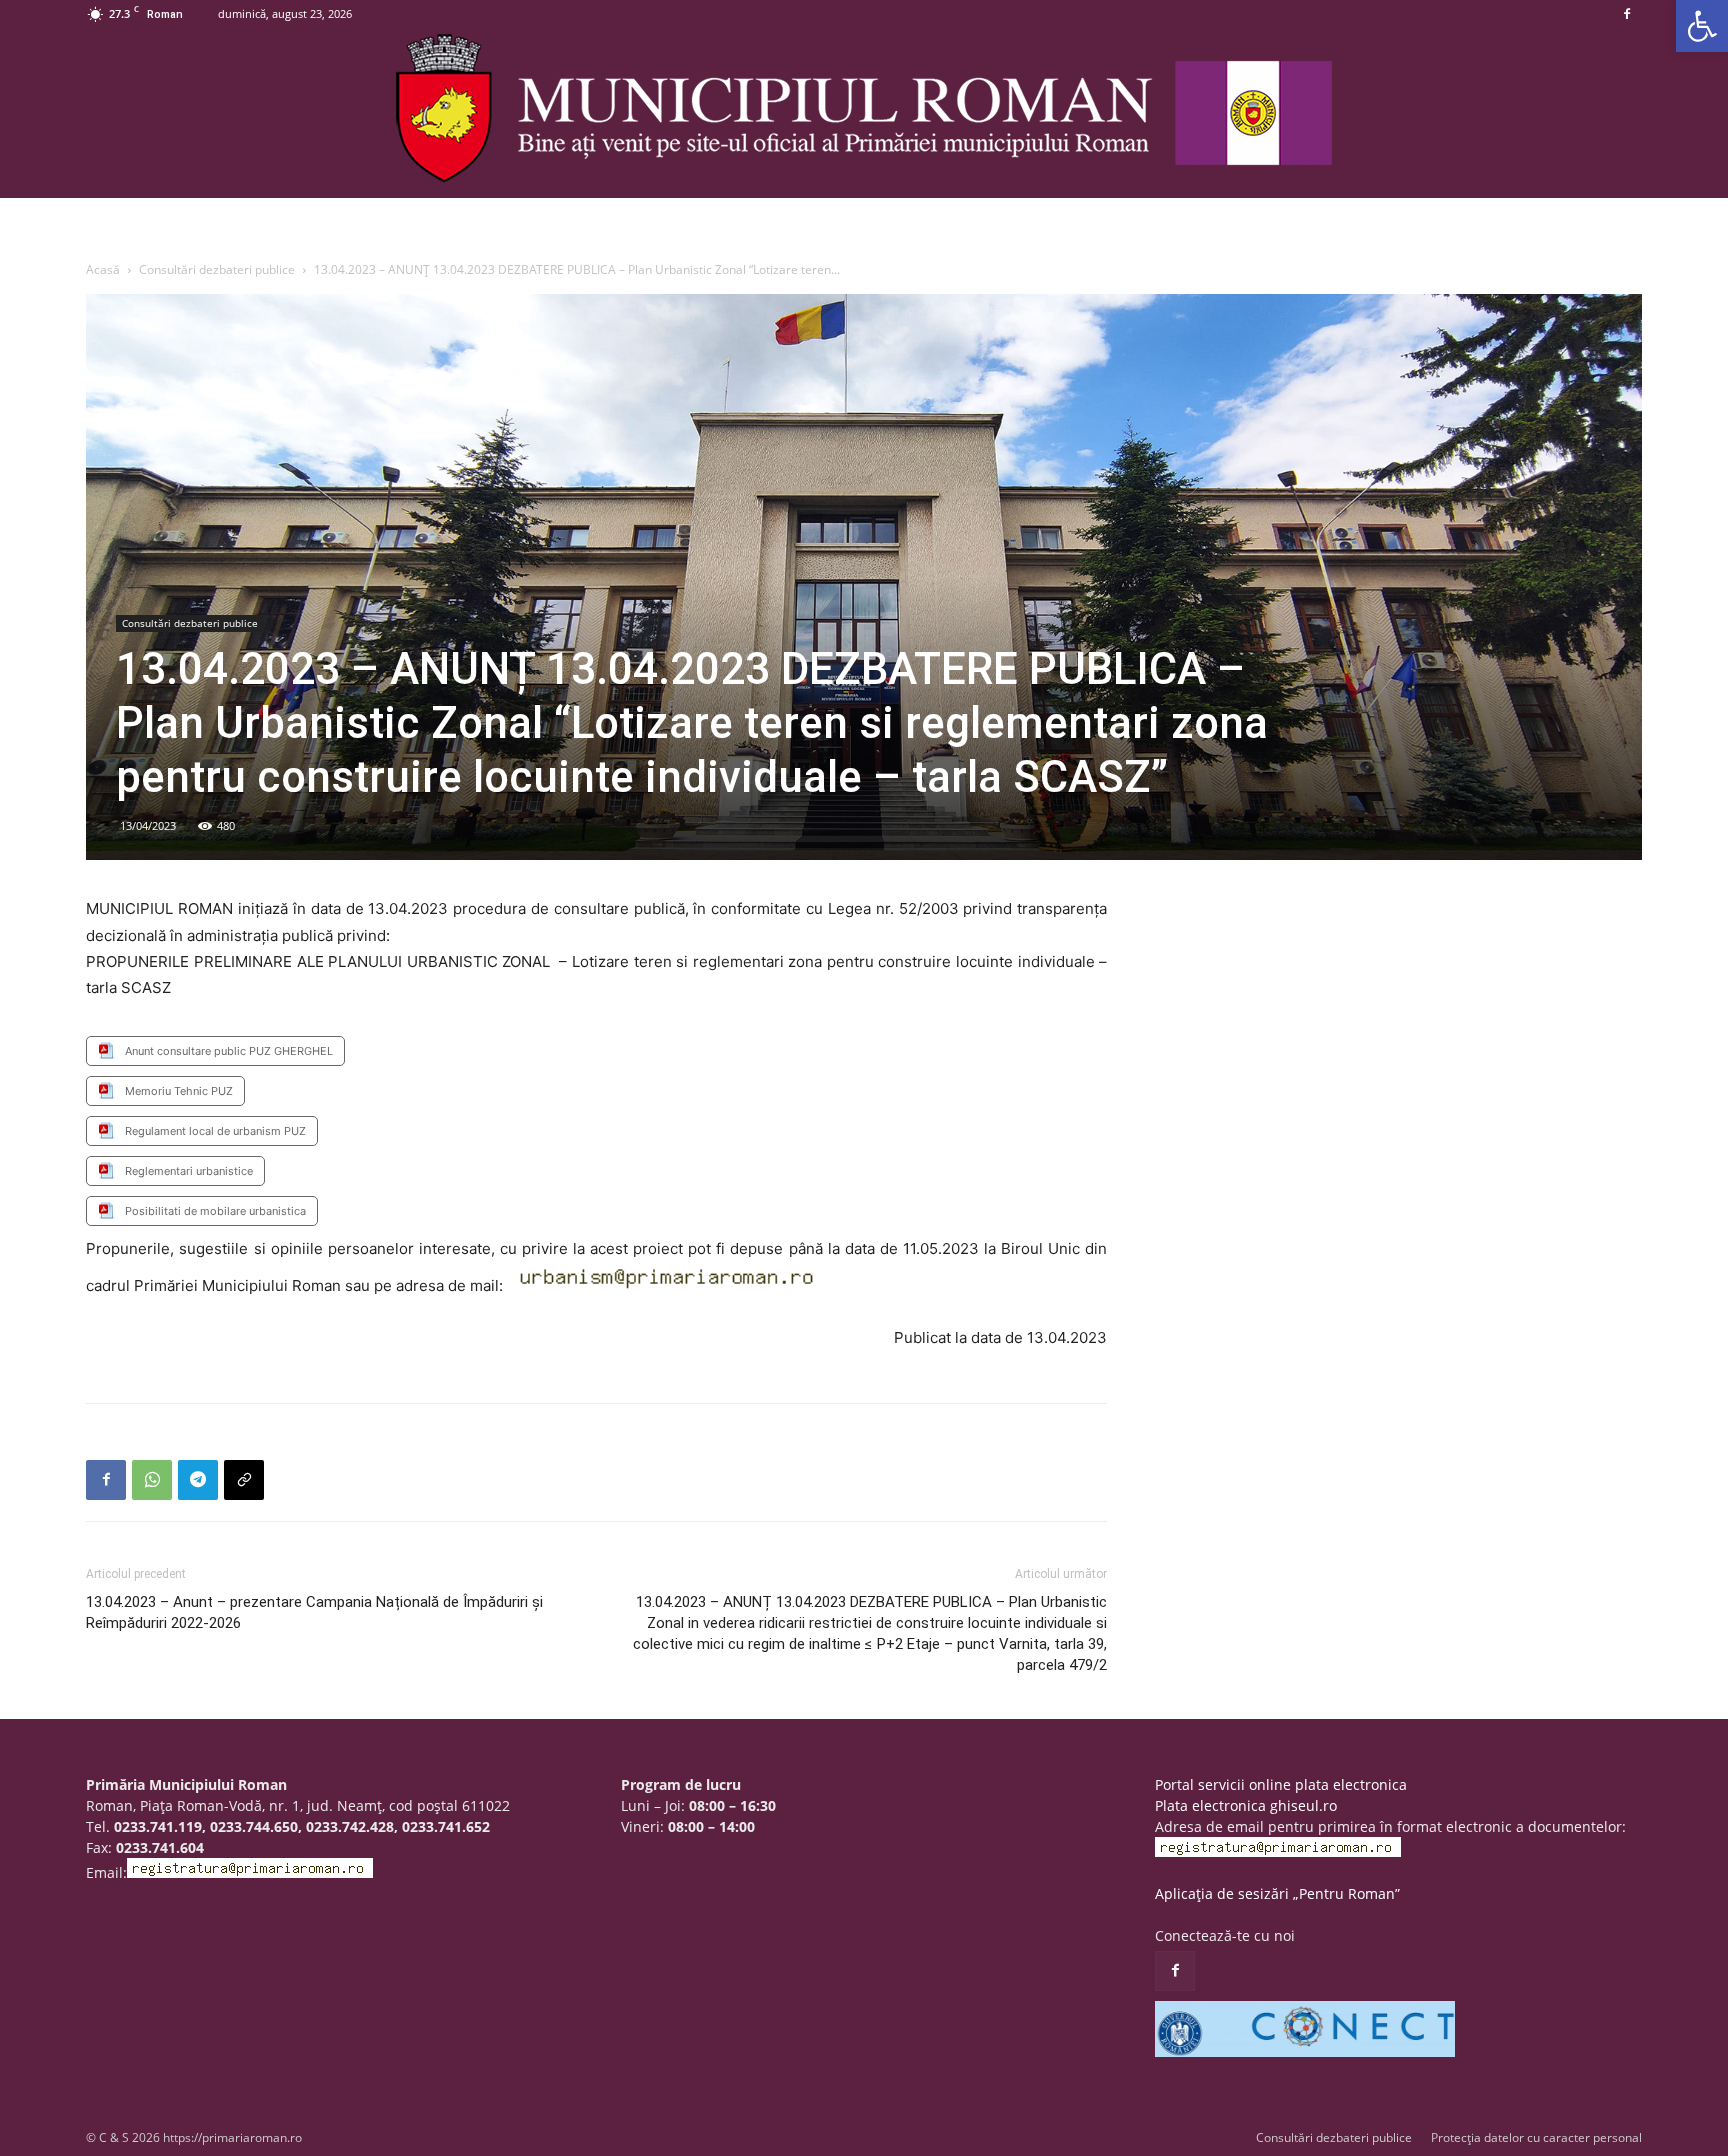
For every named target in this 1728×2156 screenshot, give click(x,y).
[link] (1702, 26)
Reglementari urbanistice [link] (189, 1171)
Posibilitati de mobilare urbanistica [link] (215, 1211)
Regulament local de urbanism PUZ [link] (215, 1131)
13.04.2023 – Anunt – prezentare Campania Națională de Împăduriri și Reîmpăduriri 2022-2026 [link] (314, 1612)
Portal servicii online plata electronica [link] (1281, 1784)
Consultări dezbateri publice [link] (217, 269)
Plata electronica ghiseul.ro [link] (1246, 1805)
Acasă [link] (103, 269)
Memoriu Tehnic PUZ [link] (179, 1091)
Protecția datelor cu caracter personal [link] (1536, 2137)
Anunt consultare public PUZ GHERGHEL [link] (229, 1051)
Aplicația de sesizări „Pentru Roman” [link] (1277, 1893)
